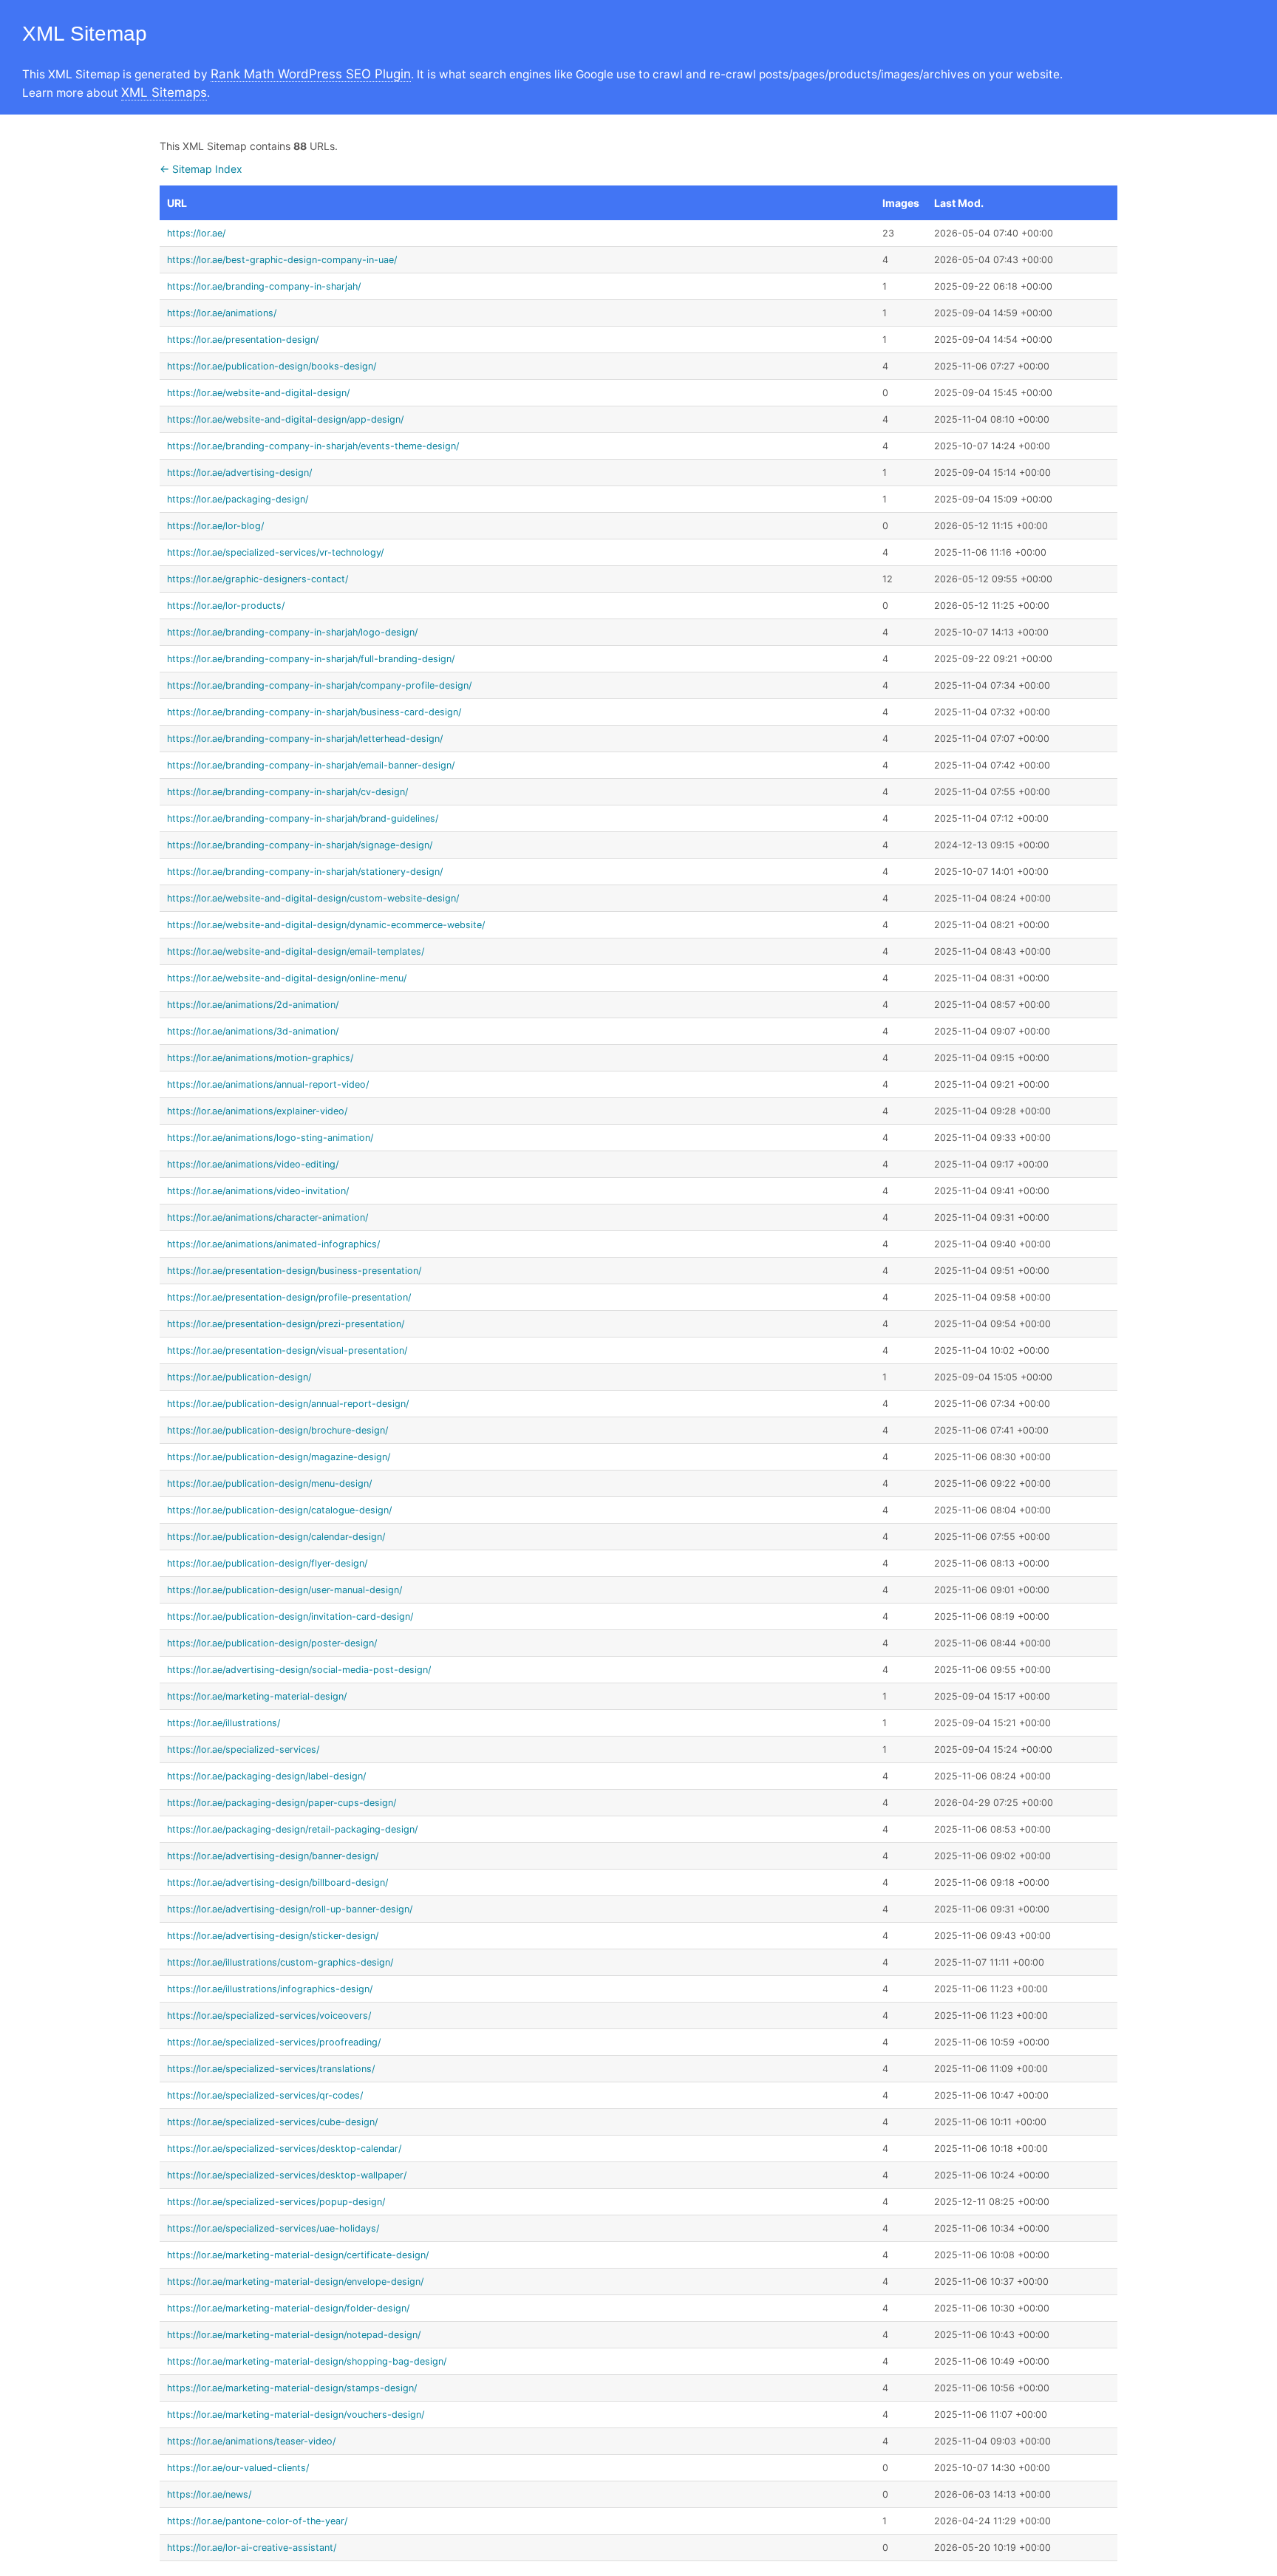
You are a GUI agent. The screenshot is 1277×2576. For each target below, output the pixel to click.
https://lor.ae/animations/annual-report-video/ (268, 1084)
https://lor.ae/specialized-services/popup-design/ (276, 2202)
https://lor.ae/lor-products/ (226, 606)
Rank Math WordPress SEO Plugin (311, 74)
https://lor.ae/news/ (209, 2494)
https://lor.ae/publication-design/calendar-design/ (276, 1537)
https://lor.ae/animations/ (222, 313)
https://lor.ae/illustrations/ (224, 1723)
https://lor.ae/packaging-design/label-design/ (266, 1776)
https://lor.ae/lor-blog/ (215, 526)
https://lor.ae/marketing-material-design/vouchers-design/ (296, 2415)
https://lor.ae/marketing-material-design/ (257, 1696)
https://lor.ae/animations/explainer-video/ (257, 1111)
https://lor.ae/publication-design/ (239, 1377)
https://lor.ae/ (196, 233)
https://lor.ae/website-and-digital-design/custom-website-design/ (313, 898)
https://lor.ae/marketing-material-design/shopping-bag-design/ (307, 2361)
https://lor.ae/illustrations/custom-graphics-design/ (280, 1962)
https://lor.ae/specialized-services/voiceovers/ (269, 2016)
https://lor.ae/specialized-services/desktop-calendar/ (284, 2149)
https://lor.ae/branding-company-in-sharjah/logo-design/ (292, 632)
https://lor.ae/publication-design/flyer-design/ (267, 1563)
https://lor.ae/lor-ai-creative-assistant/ (252, 2548)
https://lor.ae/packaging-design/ (238, 499)
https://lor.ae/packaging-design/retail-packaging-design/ (292, 1829)
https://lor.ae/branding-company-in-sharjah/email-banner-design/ (311, 765)
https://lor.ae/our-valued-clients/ (238, 2468)
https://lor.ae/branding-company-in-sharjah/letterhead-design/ (305, 739)
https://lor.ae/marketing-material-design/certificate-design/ (298, 2255)
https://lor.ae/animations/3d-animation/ (253, 1031)
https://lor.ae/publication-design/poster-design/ (272, 1643)
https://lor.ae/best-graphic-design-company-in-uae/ (282, 260)
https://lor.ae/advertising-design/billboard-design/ (277, 1882)
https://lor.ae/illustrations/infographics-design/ (270, 1989)
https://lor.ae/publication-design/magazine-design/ (279, 1457)
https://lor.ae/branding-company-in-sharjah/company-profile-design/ (319, 685)
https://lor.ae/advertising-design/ (239, 473)
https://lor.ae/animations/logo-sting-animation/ (270, 1138)
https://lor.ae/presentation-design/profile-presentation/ (289, 1297)
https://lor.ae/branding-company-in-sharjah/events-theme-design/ (313, 446)
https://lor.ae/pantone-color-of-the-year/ (257, 2521)
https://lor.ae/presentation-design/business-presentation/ (294, 1271)
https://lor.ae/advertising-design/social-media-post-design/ (299, 1670)
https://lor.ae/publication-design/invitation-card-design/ (290, 1616)
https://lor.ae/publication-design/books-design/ (272, 366)
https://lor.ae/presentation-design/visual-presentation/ (287, 1350)
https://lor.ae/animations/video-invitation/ (258, 1191)
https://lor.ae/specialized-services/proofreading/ (274, 2042)
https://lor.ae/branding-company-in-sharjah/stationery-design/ (305, 872)
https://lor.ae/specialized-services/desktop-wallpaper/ (287, 2175)
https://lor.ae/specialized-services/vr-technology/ (275, 552)
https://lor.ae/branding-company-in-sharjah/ (264, 286)
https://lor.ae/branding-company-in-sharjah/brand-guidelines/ (303, 818)
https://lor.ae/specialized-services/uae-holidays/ (273, 2228)
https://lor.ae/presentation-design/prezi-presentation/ (286, 1324)
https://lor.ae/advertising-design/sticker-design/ (273, 1936)
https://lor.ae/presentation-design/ (243, 340)
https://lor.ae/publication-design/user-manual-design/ (285, 1590)
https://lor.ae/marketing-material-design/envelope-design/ (295, 2282)
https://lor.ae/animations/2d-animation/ (253, 1005)
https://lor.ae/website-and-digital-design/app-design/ (285, 419)
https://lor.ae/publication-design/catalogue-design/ (279, 1510)
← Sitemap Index (201, 169)
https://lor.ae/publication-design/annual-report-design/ (288, 1404)
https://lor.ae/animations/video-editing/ (253, 1164)
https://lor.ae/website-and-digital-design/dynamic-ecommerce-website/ (326, 925)
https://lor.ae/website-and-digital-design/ (258, 393)
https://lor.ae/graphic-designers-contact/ (258, 579)
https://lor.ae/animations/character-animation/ (268, 1217)
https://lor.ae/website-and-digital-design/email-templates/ (296, 951)
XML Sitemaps (164, 92)
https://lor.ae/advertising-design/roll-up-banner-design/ (290, 1909)
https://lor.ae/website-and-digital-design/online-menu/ (287, 978)
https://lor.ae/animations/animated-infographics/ (273, 1244)
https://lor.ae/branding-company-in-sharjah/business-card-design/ (314, 712)
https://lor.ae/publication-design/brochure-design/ (277, 1430)
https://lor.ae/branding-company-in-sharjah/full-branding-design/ (311, 659)
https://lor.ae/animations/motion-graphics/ (260, 1058)
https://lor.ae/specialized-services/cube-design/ (272, 2122)
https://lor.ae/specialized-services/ (243, 1749)
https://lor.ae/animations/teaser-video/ (251, 2441)
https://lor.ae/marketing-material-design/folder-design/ (288, 2308)
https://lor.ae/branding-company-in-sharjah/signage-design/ (300, 845)
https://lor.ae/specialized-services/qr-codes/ (265, 2095)
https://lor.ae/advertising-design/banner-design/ (273, 1856)
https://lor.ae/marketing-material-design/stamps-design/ (292, 2388)
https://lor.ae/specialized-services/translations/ (271, 2069)
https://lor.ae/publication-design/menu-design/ (269, 1483)
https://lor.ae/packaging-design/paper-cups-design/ (282, 1803)
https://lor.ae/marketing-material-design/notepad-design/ (294, 2335)
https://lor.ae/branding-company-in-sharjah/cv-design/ (287, 792)
